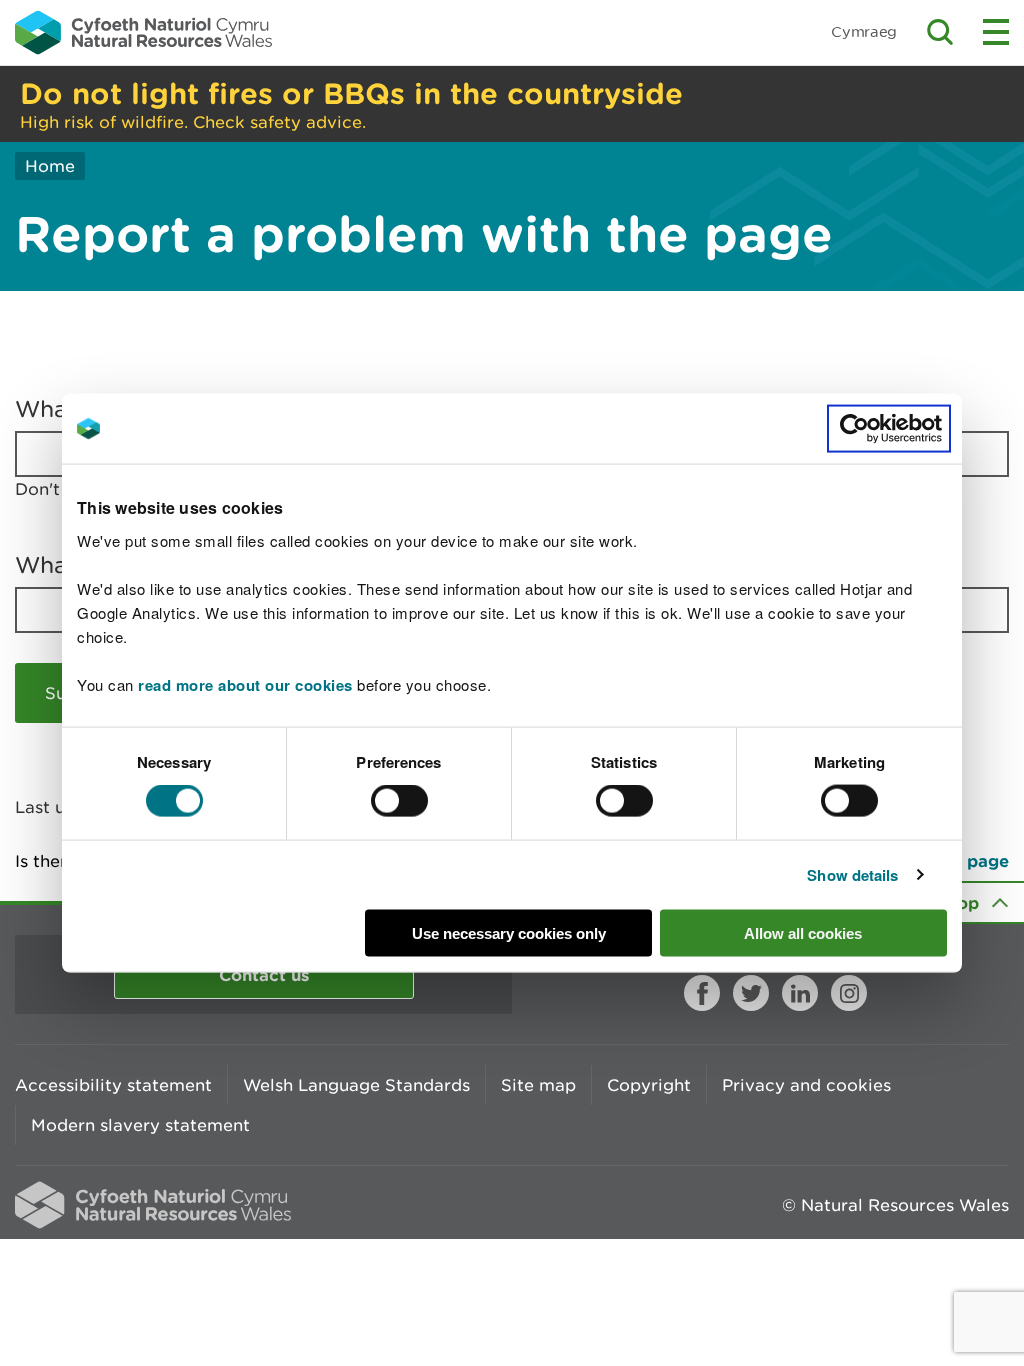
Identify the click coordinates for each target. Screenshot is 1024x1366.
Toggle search (940, 32)
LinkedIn (800, 993)
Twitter (751, 993)
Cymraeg (864, 31)
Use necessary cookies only (509, 932)
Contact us (264, 974)
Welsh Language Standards (356, 1085)
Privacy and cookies (806, 1085)
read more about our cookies (245, 684)
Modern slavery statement (140, 1125)
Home (50, 166)
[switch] (399, 801)
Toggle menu (996, 32)
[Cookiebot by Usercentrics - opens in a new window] (889, 429)
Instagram (849, 993)
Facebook (702, 993)
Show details (852, 875)
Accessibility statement (113, 1085)
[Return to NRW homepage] (143, 32)
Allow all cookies (803, 932)
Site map (538, 1085)
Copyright (649, 1085)
